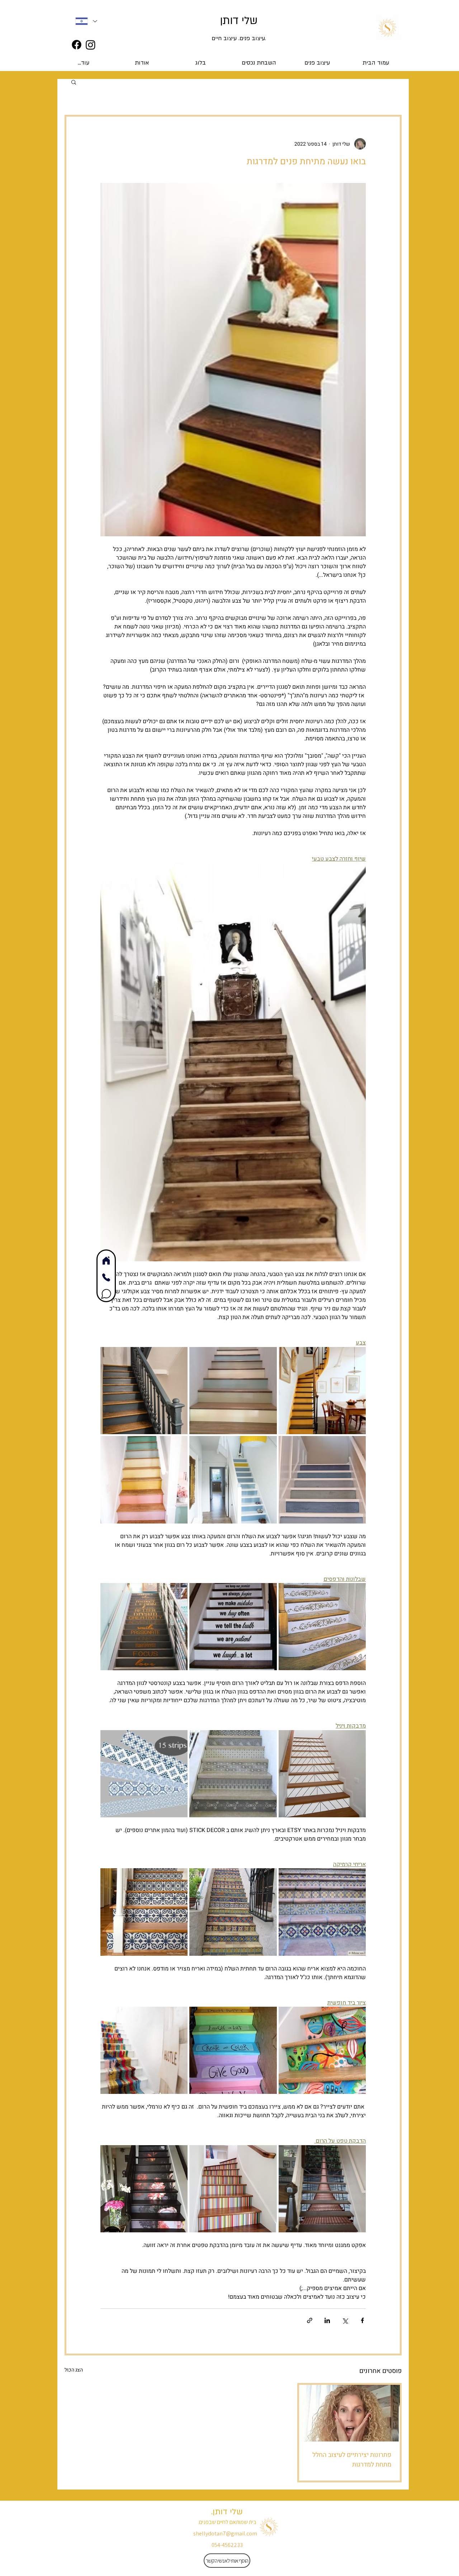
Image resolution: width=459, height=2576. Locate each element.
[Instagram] (91, 45)
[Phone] (106, 1277)
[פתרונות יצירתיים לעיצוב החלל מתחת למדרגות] (349, 2413)
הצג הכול (74, 2370)
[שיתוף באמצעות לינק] (310, 2320)
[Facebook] (77, 45)
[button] (74, 82)
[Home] (106, 1260)
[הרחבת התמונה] (322, 1391)
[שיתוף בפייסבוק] (362, 2320)
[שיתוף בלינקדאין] (327, 2320)
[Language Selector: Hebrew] (86, 21)
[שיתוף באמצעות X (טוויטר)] (345, 2320)
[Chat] (106, 1294)
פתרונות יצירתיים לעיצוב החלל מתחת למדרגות (352, 2460)
